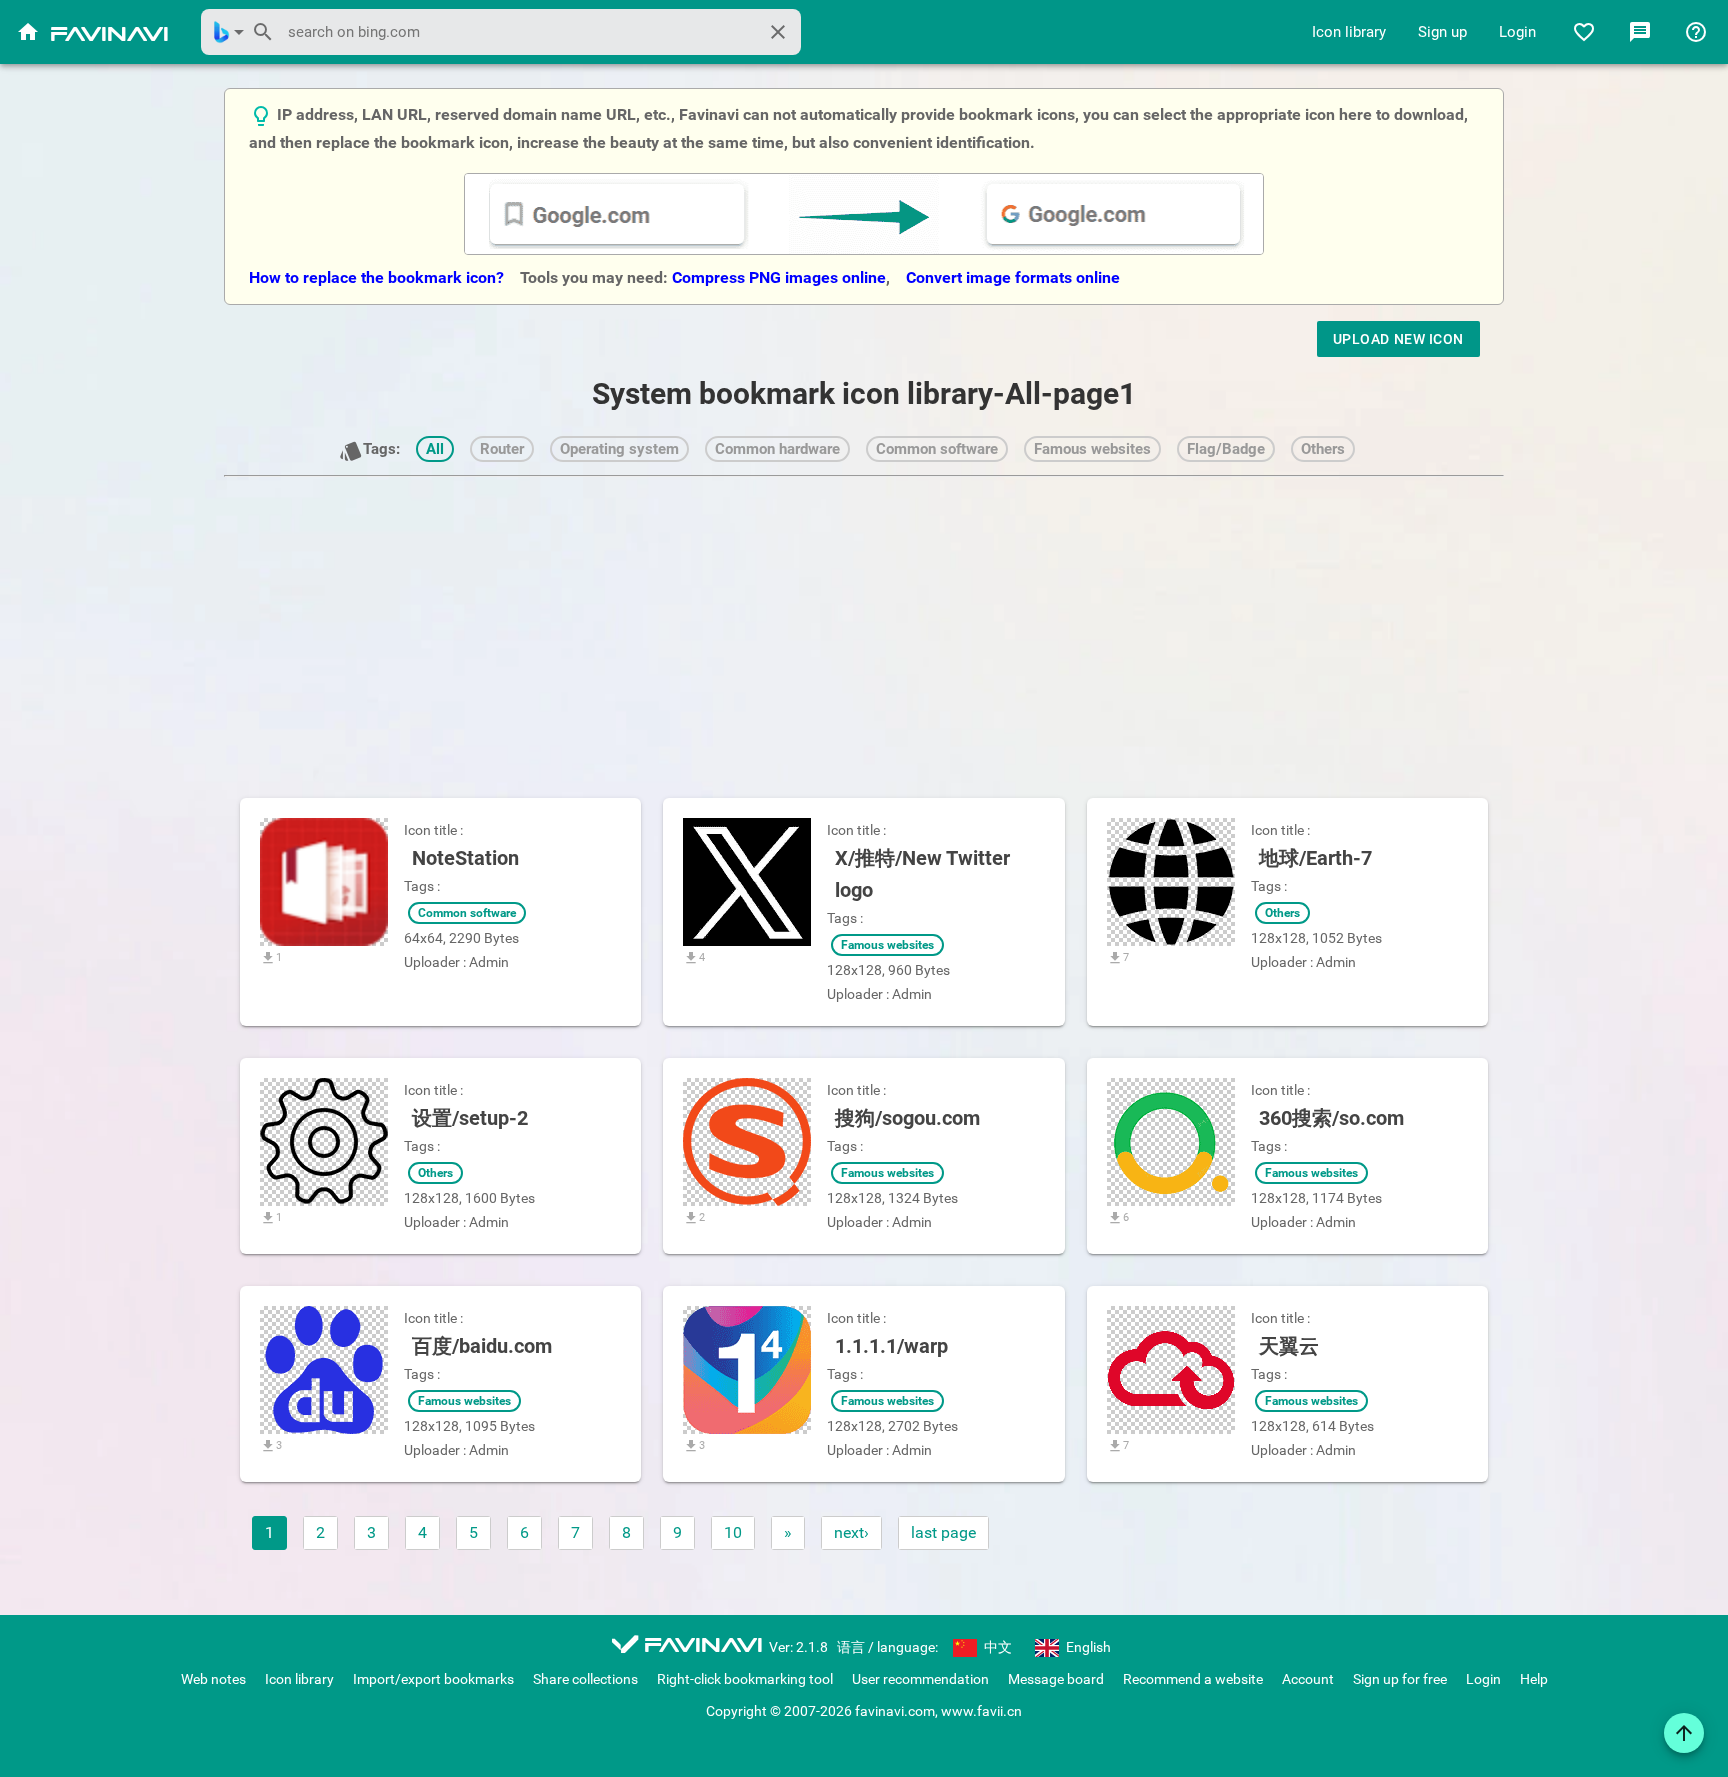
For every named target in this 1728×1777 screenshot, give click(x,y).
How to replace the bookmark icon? (378, 277)
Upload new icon (1398, 339)
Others (1323, 449)
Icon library (1349, 32)
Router (502, 449)
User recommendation (920, 1679)
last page (943, 1532)
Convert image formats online (1013, 277)
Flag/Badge (1226, 449)
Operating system (619, 449)
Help (1534, 1679)
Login (1517, 32)
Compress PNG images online (779, 277)
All (435, 449)
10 (733, 1532)
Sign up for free (1400, 1679)
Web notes (213, 1679)
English (1087, 1647)
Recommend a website (1193, 1679)
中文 (996, 1647)
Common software (937, 449)
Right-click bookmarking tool (745, 1679)
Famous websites (1092, 449)
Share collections (585, 1679)
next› (851, 1532)
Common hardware (777, 449)
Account (1308, 1679)
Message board (1056, 1679)
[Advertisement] (864, 624)
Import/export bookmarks (433, 1679)
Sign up (1442, 32)
